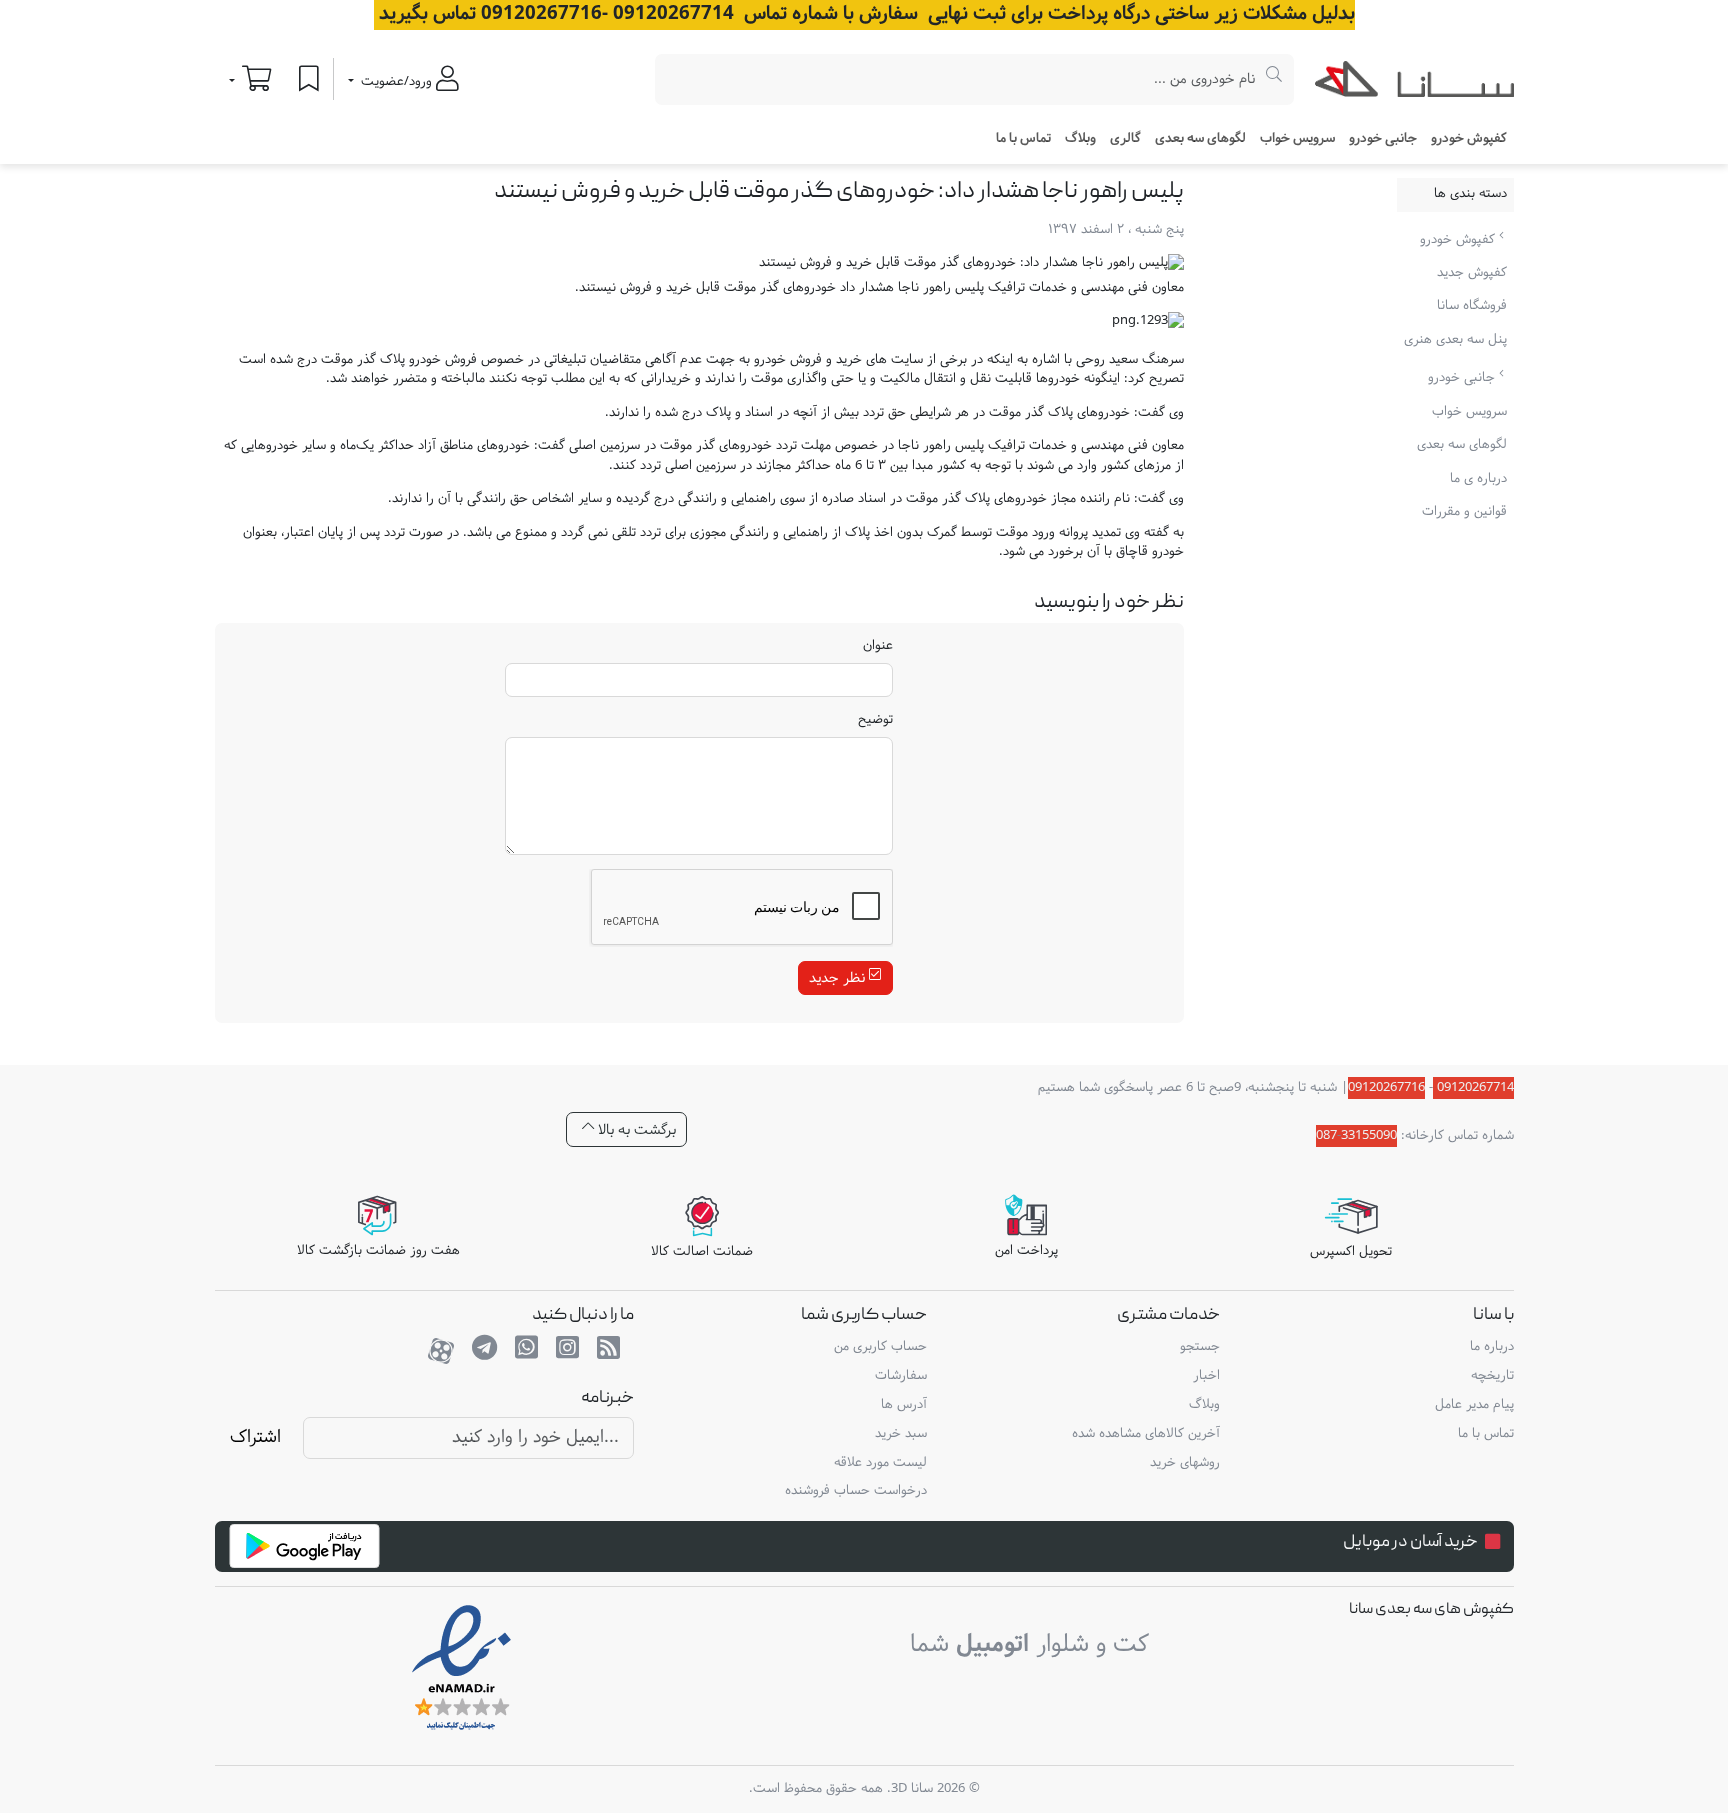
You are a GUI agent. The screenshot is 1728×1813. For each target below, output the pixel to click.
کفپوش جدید (1472, 273)
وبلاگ (1080, 139)
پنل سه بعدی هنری (1455, 340)
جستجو (1200, 1347)
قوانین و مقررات (1464, 512)
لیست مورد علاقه (880, 1463)
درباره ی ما (1478, 479)
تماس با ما (1023, 139)
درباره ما (1492, 1347)
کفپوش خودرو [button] (1469, 139)
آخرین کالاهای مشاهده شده (1146, 1434)
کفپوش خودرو (1459, 239)
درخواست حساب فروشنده (856, 1491)
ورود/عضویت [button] (396, 82)
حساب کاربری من (880, 1347)
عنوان (878, 647)
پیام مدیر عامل (1474, 1405)
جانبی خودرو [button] (1383, 139)
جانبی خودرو (1463, 378)
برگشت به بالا (635, 1129)
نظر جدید (839, 978)
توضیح (875, 721)
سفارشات (901, 1376)
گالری (1125, 139)
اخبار (1206, 1376)
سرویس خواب (1297, 139)
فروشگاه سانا (1472, 306)
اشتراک (255, 1437)
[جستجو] (1274, 79)
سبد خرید (901, 1434)
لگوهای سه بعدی (1200, 139)
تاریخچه (1492, 1376)
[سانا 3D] (1414, 83)
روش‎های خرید (1185, 1463)
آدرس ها (904, 1405)
